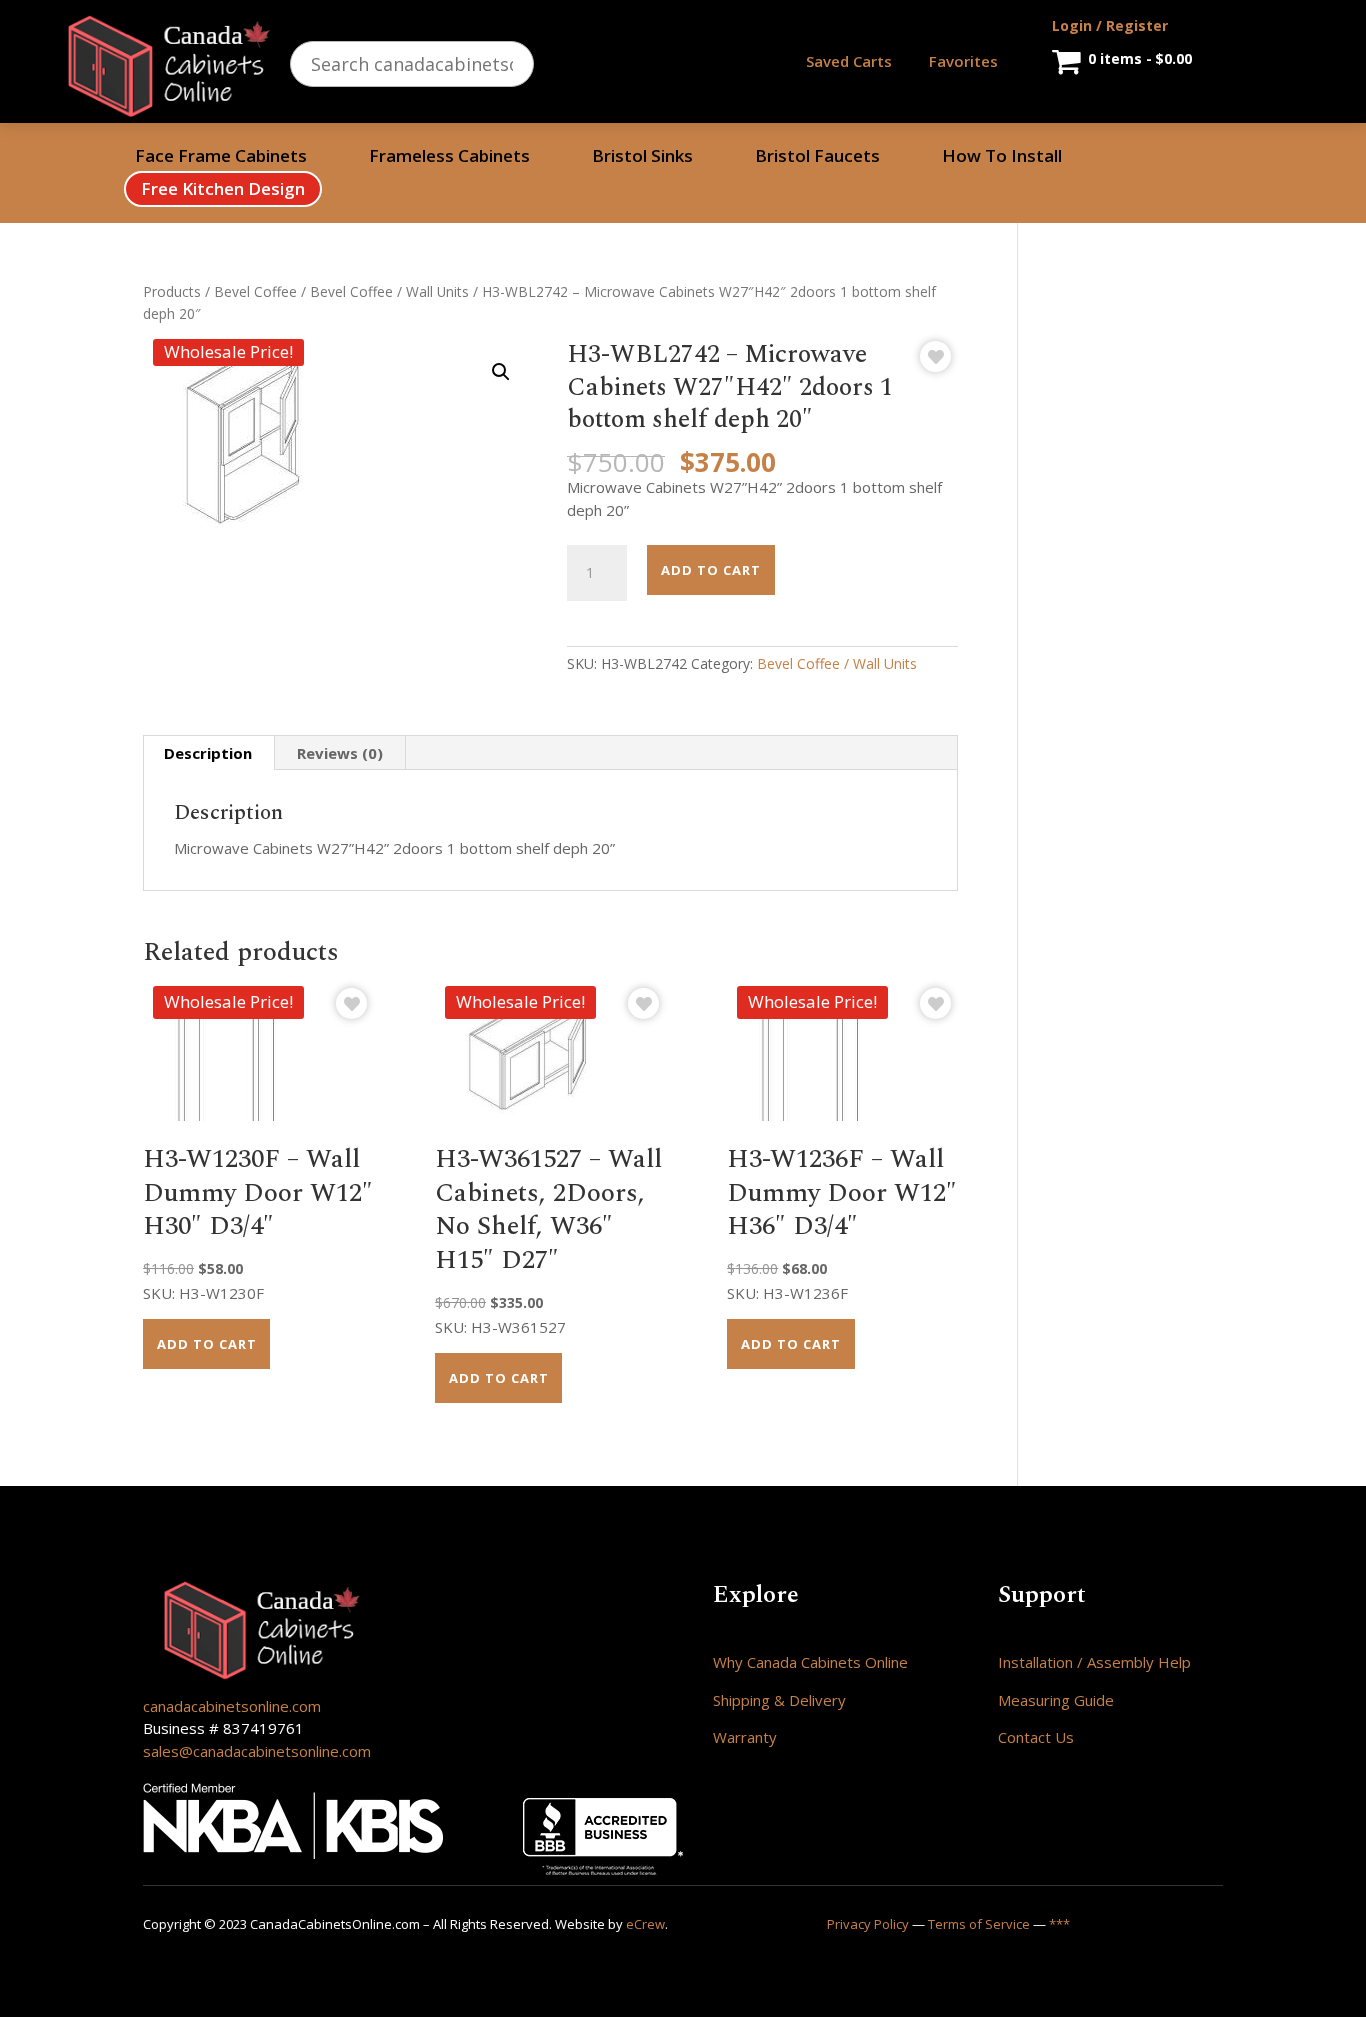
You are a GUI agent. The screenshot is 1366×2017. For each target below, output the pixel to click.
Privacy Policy (868, 1924)
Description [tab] (208, 753)
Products (172, 291)
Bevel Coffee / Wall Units (389, 291)
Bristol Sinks (642, 158)
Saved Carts (849, 61)
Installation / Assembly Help (1094, 1662)
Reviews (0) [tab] (340, 753)
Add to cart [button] (207, 1344)
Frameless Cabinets (449, 158)
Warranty (745, 1737)
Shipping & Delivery (779, 1700)
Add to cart (711, 570)
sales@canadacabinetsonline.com (257, 1751)
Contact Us (1036, 1737)
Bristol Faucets (817, 158)
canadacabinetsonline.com (232, 1706)
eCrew (645, 1924)
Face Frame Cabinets (221, 158)
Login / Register (1110, 25)
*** (1059, 1924)
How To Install (1002, 158)
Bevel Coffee (255, 291)
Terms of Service (979, 1924)
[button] (501, 372)
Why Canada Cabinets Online (810, 1662)
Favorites (963, 61)
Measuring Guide (1056, 1700)
